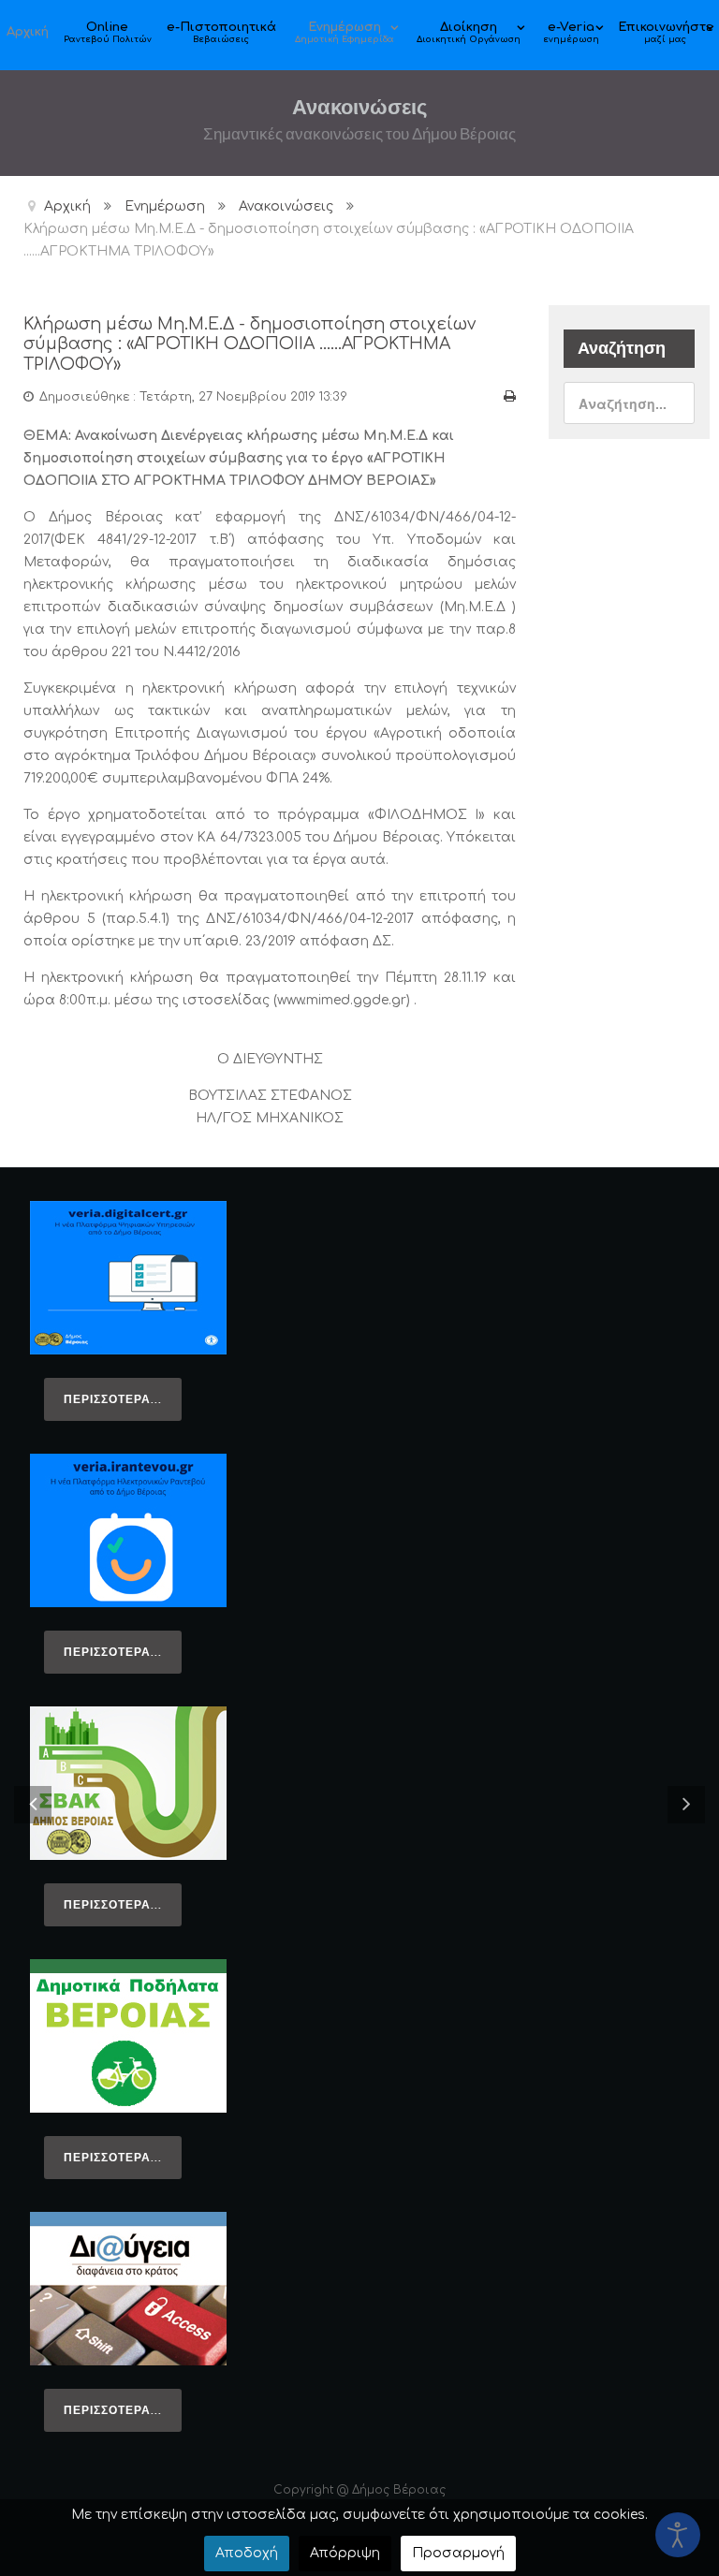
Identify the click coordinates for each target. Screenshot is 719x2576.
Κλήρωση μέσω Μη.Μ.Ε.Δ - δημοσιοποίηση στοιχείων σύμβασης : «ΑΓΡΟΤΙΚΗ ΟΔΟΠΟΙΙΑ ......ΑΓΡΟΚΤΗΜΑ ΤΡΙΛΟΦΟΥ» (249, 345)
